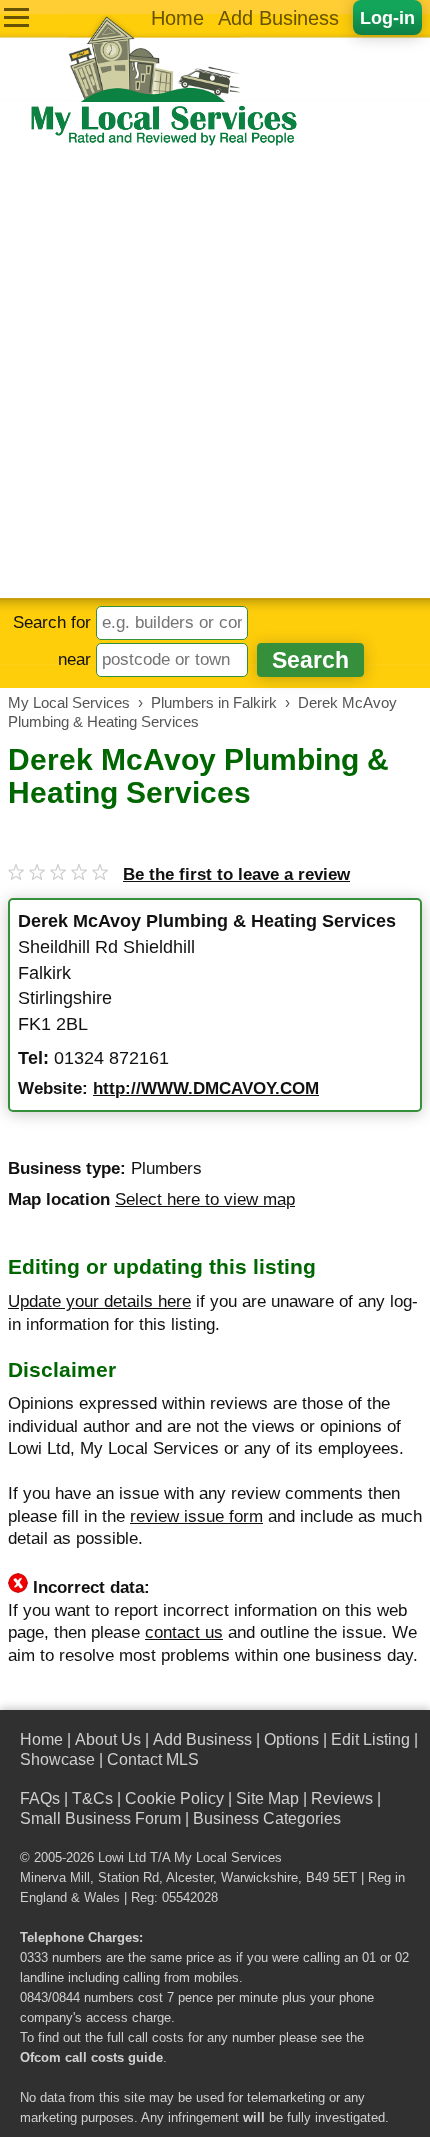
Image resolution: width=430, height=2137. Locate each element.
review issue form (196, 1516)
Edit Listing (370, 1739)
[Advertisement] (215, 373)
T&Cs (92, 1798)
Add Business (278, 18)
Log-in (387, 17)
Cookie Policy (174, 1798)
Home (177, 18)
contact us (184, 1632)
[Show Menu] (16, 17)
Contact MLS (153, 1759)
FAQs (40, 1798)
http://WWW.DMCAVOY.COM (206, 1088)
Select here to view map (205, 1199)
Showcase (57, 1759)
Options (291, 1739)
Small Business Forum (100, 1818)
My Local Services (228, 1858)
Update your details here (99, 1301)
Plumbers (166, 1168)
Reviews (342, 1798)
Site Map (267, 1798)
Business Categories (267, 1818)
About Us (108, 1739)
